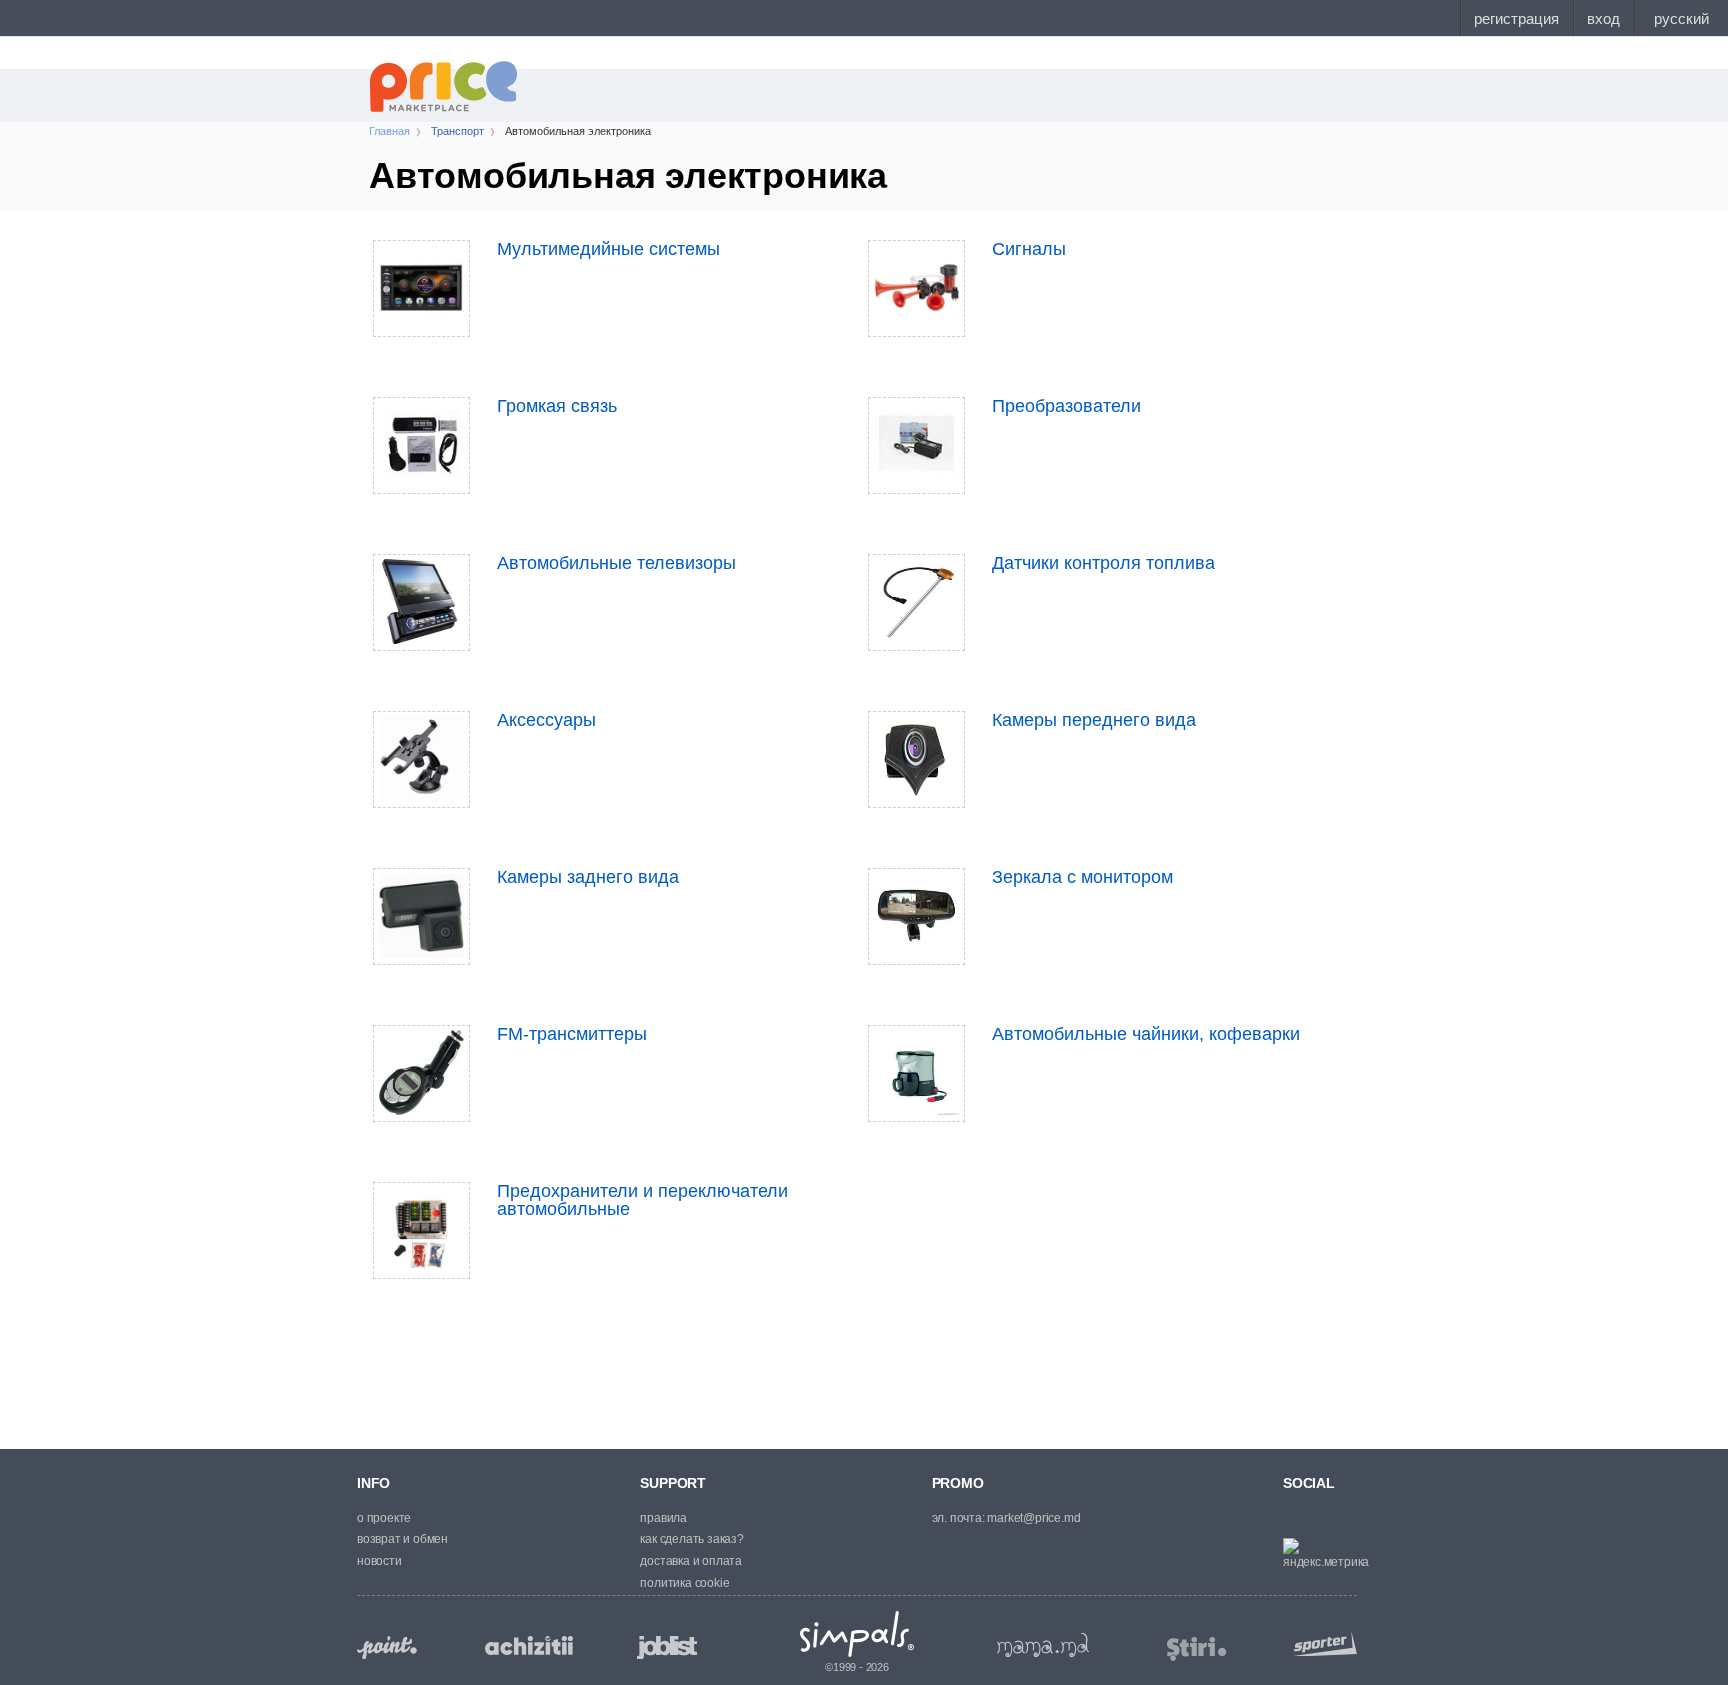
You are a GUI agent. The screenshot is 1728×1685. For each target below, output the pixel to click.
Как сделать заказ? (691, 1539)
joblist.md (667, 1647)
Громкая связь (557, 406)
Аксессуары (546, 720)
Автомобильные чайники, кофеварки (1146, 1034)
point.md (387, 1647)
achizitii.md (529, 1646)
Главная (389, 131)
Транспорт (457, 131)
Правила (663, 1518)
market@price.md (1033, 1518)
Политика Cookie (684, 1583)
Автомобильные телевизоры (616, 563)
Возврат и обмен (402, 1539)
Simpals (857, 1634)
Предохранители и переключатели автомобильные (642, 1200)
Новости (379, 1561)
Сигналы (1029, 249)
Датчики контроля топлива (1103, 563)
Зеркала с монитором (1082, 877)
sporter (1321, 1643)
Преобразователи (1066, 406)
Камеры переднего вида (1094, 720)
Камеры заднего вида (588, 877)
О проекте (384, 1518)
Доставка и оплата (691, 1561)
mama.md (1043, 1645)
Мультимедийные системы (608, 249)
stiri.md (1197, 1649)
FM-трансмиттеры (572, 1034)
